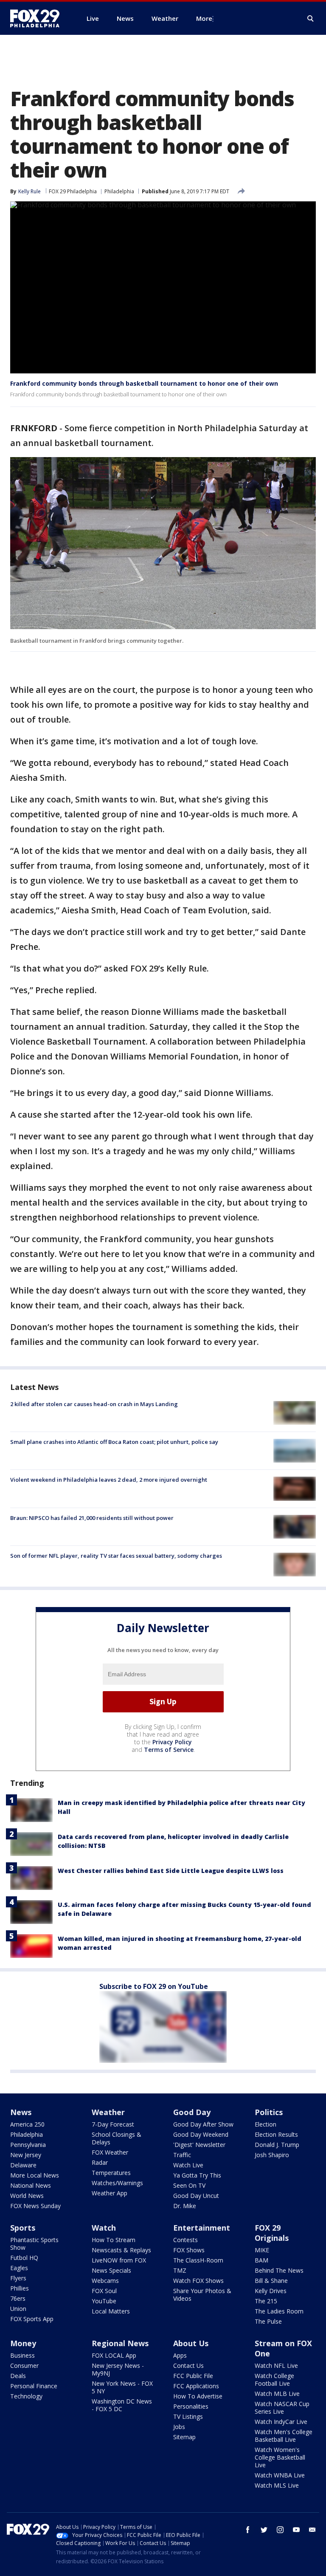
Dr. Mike (185, 2206)
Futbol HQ (24, 2258)
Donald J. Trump (277, 2145)
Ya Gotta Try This (197, 2175)
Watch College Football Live (274, 2380)
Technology (26, 2396)
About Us (191, 2343)
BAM (261, 2260)
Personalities (191, 2406)
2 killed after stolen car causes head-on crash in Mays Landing (94, 1404)
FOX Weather (110, 2152)
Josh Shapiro (272, 2155)
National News (31, 2185)
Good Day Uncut (196, 2196)
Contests (185, 2240)
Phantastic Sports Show (34, 2244)
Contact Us (188, 2366)
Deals (18, 2376)
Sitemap (184, 2437)
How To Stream (114, 2240)
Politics (269, 2112)
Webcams (105, 2281)
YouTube (104, 2301)
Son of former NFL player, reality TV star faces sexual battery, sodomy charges (116, 1556)
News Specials (111, 2270)
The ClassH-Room (198, 2260)
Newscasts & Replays (121, 2250)
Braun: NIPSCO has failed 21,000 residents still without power (92, 1518)
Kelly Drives (271, 2291)
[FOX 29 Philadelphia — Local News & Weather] (38, 18)
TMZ (180, 2270)
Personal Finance (34, 2386)
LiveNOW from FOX (119, 2260)
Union (18, 2309)
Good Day (192, 2112)
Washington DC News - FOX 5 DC (122, 2405)
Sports (23, 2228)
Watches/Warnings (117, 2183)
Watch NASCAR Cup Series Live (282, 2408)
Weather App (110, 2193)
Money (23, 2343)
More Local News (35, 2175)
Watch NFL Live (276, 2366)
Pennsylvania (28, 2145)
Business (22, 2355)
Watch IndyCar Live (281, 2422)
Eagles (19, 2268)
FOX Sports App (32, 2319)
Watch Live (188, 2165)
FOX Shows (189, 2250)
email (312, 2530)
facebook (248, 2530)
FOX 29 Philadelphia (73, 191)
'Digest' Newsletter (199, 2145)
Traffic (182, 2155)
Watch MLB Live (277, 2394)
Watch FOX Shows (198, 2281)
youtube (296, 2530)
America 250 (27, 2124)
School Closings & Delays (117, 2138)
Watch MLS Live (277, 2485)
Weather (108, 2112)
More (204, 18)
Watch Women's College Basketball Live (280, 2457)
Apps (180, 2355)
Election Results (276, 2134)
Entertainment (202, 2228)
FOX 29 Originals (272, 2233)
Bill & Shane (271, 2281)
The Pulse (268, 2321)
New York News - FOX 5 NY (122, 2387)
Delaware (23, 2165)
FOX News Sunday (35, 2206)
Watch (104, 2228)
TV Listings (188, 2416)
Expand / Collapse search (311, 19)
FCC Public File (193, 2376)
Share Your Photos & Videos (202, 2295)
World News (27, 2196)
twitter (264, 2530)
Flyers (18, 2278)
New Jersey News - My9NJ (118, 2369)
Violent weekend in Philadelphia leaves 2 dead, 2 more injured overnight (109, 1480)
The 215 (266, 2301)
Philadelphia (119, 191)
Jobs (179, 2427)
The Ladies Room (279, 2311)
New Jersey (26, 2155)
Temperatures (111, 2173)
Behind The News (279, 2270)
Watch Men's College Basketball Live (284, 2436)
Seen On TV (189, 2185)
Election (266, 2124)
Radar (100, 2162)
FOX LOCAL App (114, 2355)
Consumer (24, 2366)
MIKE (262, 2250)
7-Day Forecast (113, 2124)
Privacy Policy (172, 1742)
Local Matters (111, 2311)
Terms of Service (169, 1750)
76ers (18, 2298)
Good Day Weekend (201, 2134)
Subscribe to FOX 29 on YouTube (154, 1986)
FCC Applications (196, 2386)
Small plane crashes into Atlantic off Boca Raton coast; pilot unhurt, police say (114, 1442)
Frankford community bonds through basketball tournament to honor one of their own (144, 383)
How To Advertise (198, 2396)
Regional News (120, 2343)
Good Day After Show (203, 2124)
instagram (280, 2530)
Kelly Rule (30, 191)
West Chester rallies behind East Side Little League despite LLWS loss (171, 1871)
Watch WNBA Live (280, 2475)
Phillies (20, 2288)
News (21, 2112)
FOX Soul (104, 2291)
